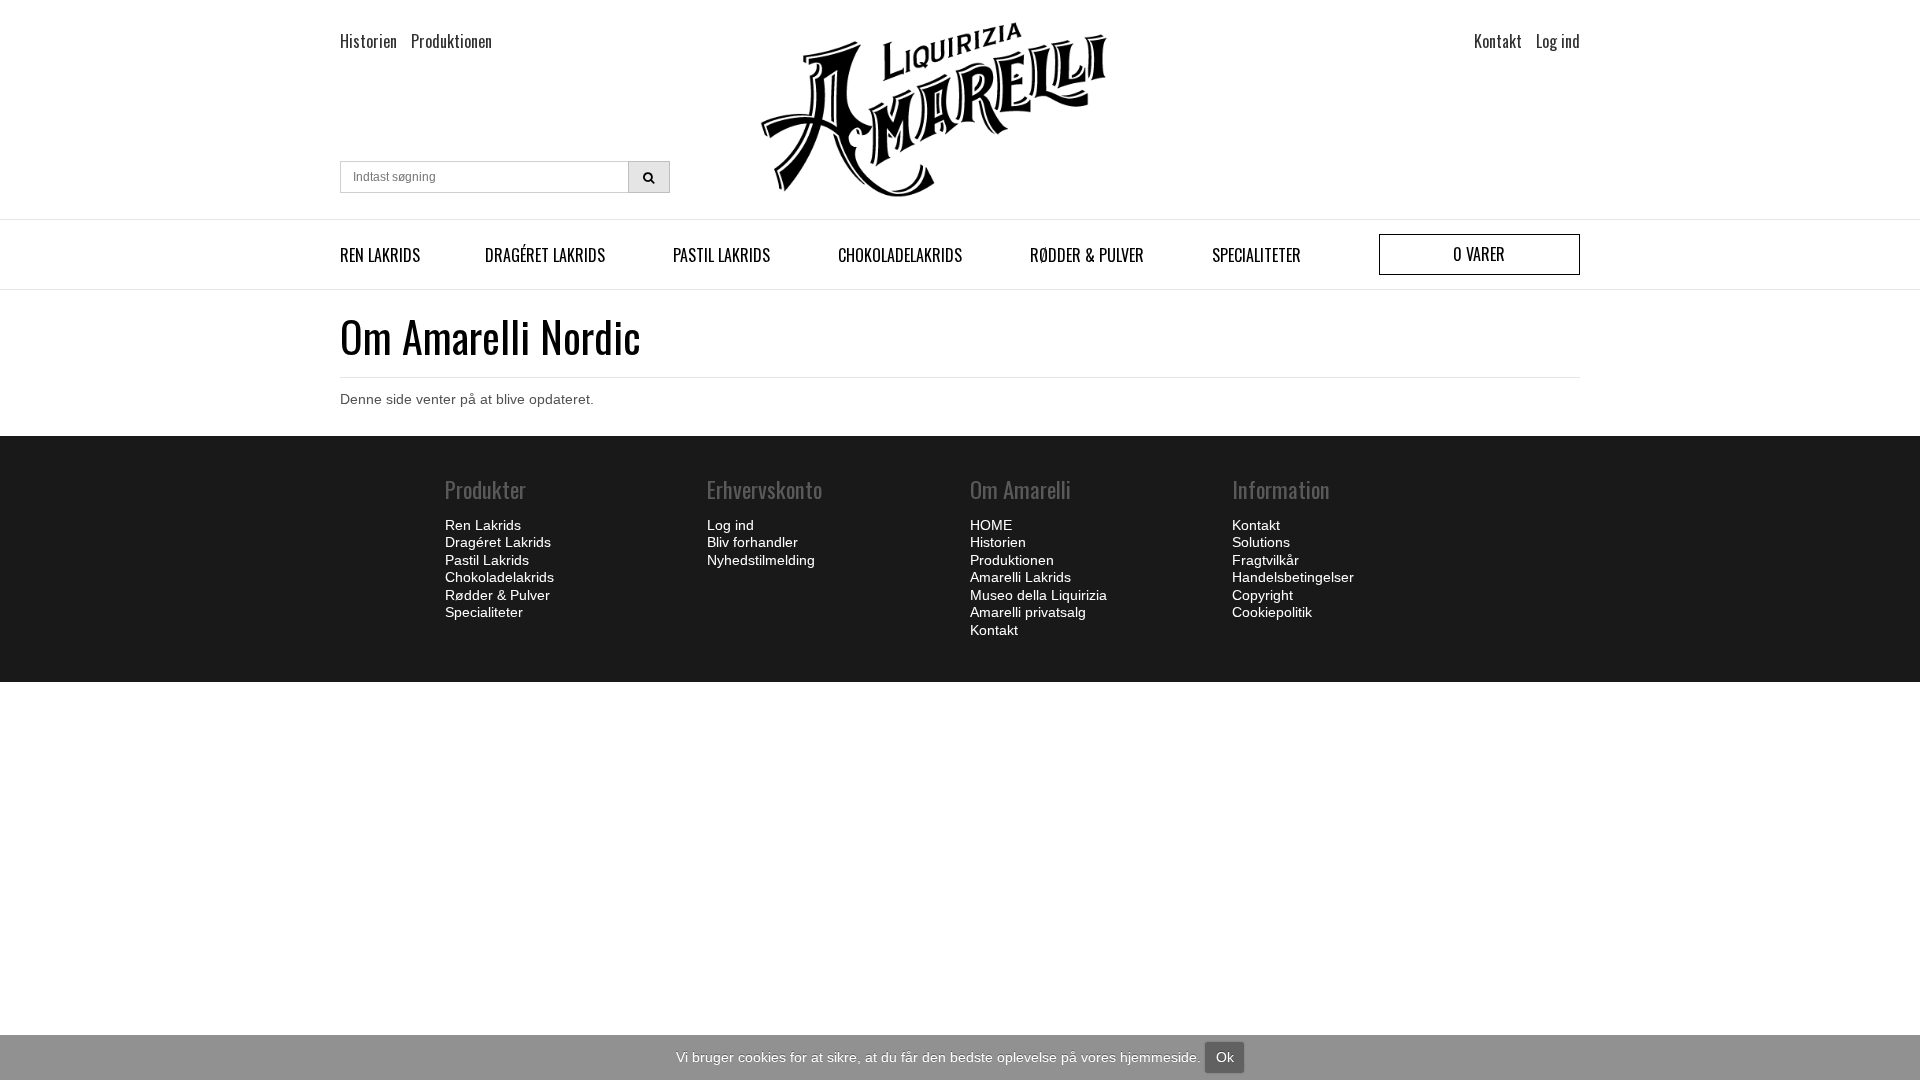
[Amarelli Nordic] (960, 109)
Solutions (1261, 542)
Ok (1225, 1057)
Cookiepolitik (1272, 612)
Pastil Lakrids (721, 255)
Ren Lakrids (380, 255)
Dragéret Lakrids (545, 255)
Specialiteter (1256, 255)
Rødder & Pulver (1087, 255)
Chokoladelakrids (900, 255)
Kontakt (1256, 525)
